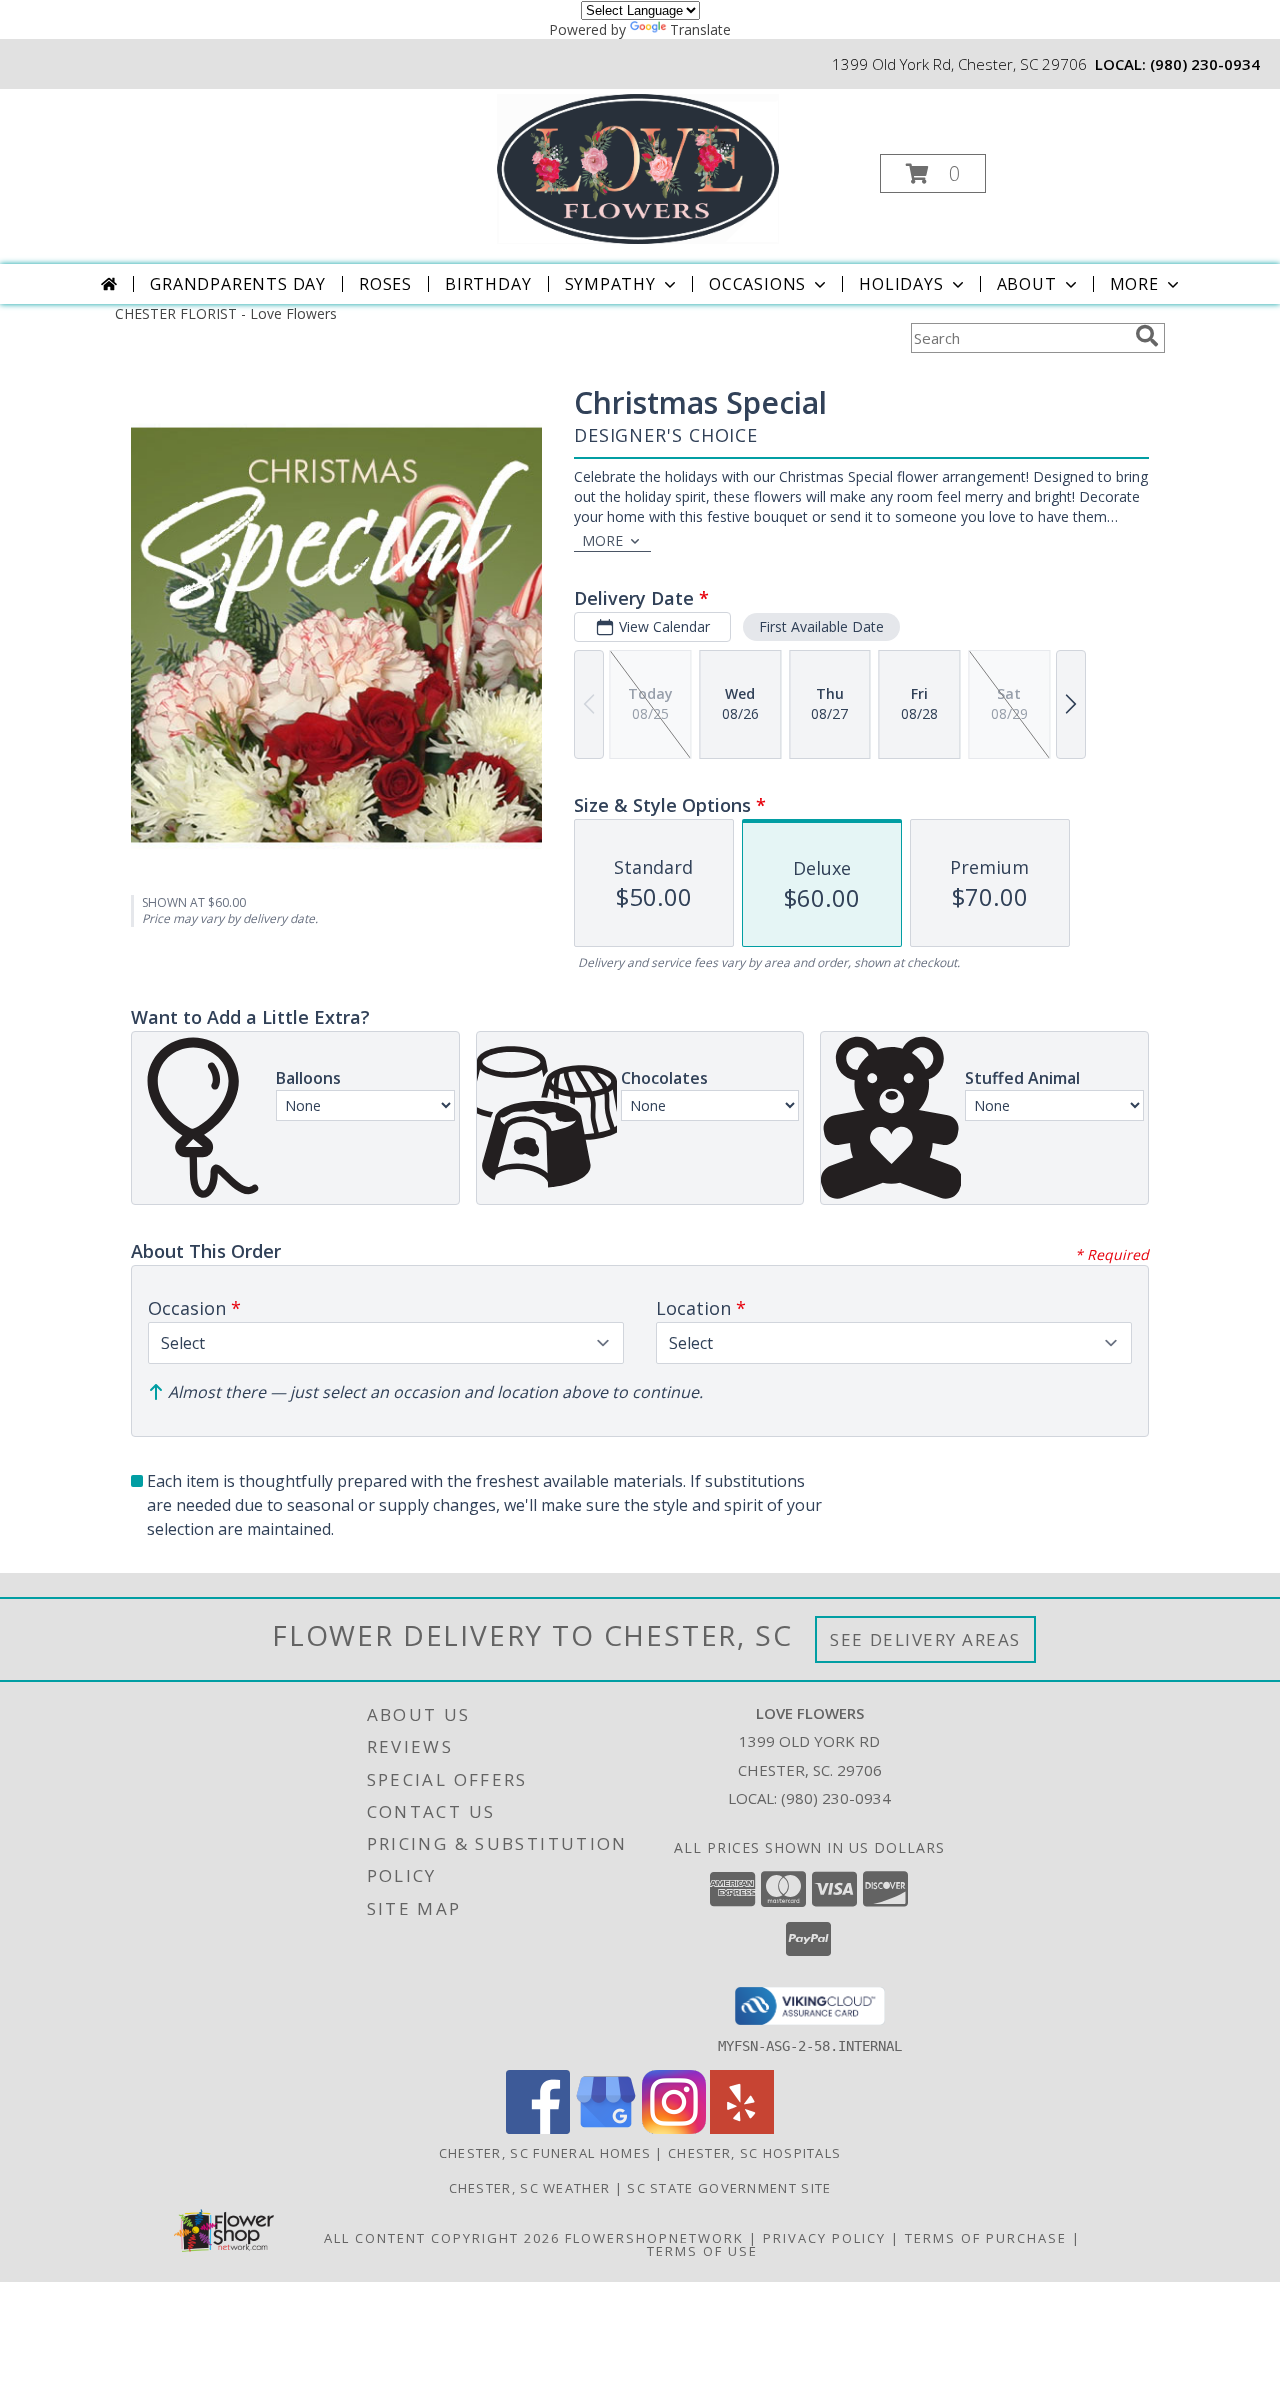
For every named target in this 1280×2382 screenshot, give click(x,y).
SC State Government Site (729, 2188)
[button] (933, 173)
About (1027, 284)
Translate (700, 29)
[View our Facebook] (538, 2128)
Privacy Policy (824, 2238)
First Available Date (821, 626)
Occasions (757, 284)
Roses (385, 284)
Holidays (901, 284)
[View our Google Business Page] (606, 2128)
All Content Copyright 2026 (442, 2238)
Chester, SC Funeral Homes (545, 2153)
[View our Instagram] (674, 2128)
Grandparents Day (238, 284)
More (1134, 284)
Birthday (488, 284)
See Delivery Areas (925, 1639)
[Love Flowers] (638, 167)
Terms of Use (702, 2251)
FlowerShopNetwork (654, 2238)
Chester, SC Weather (530, 2188)
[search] (1147, 336)
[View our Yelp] (742, 2128)
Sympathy (610, 284)
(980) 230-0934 (1205, 64)
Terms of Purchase (986, 2238)
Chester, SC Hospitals (754, 2153)
